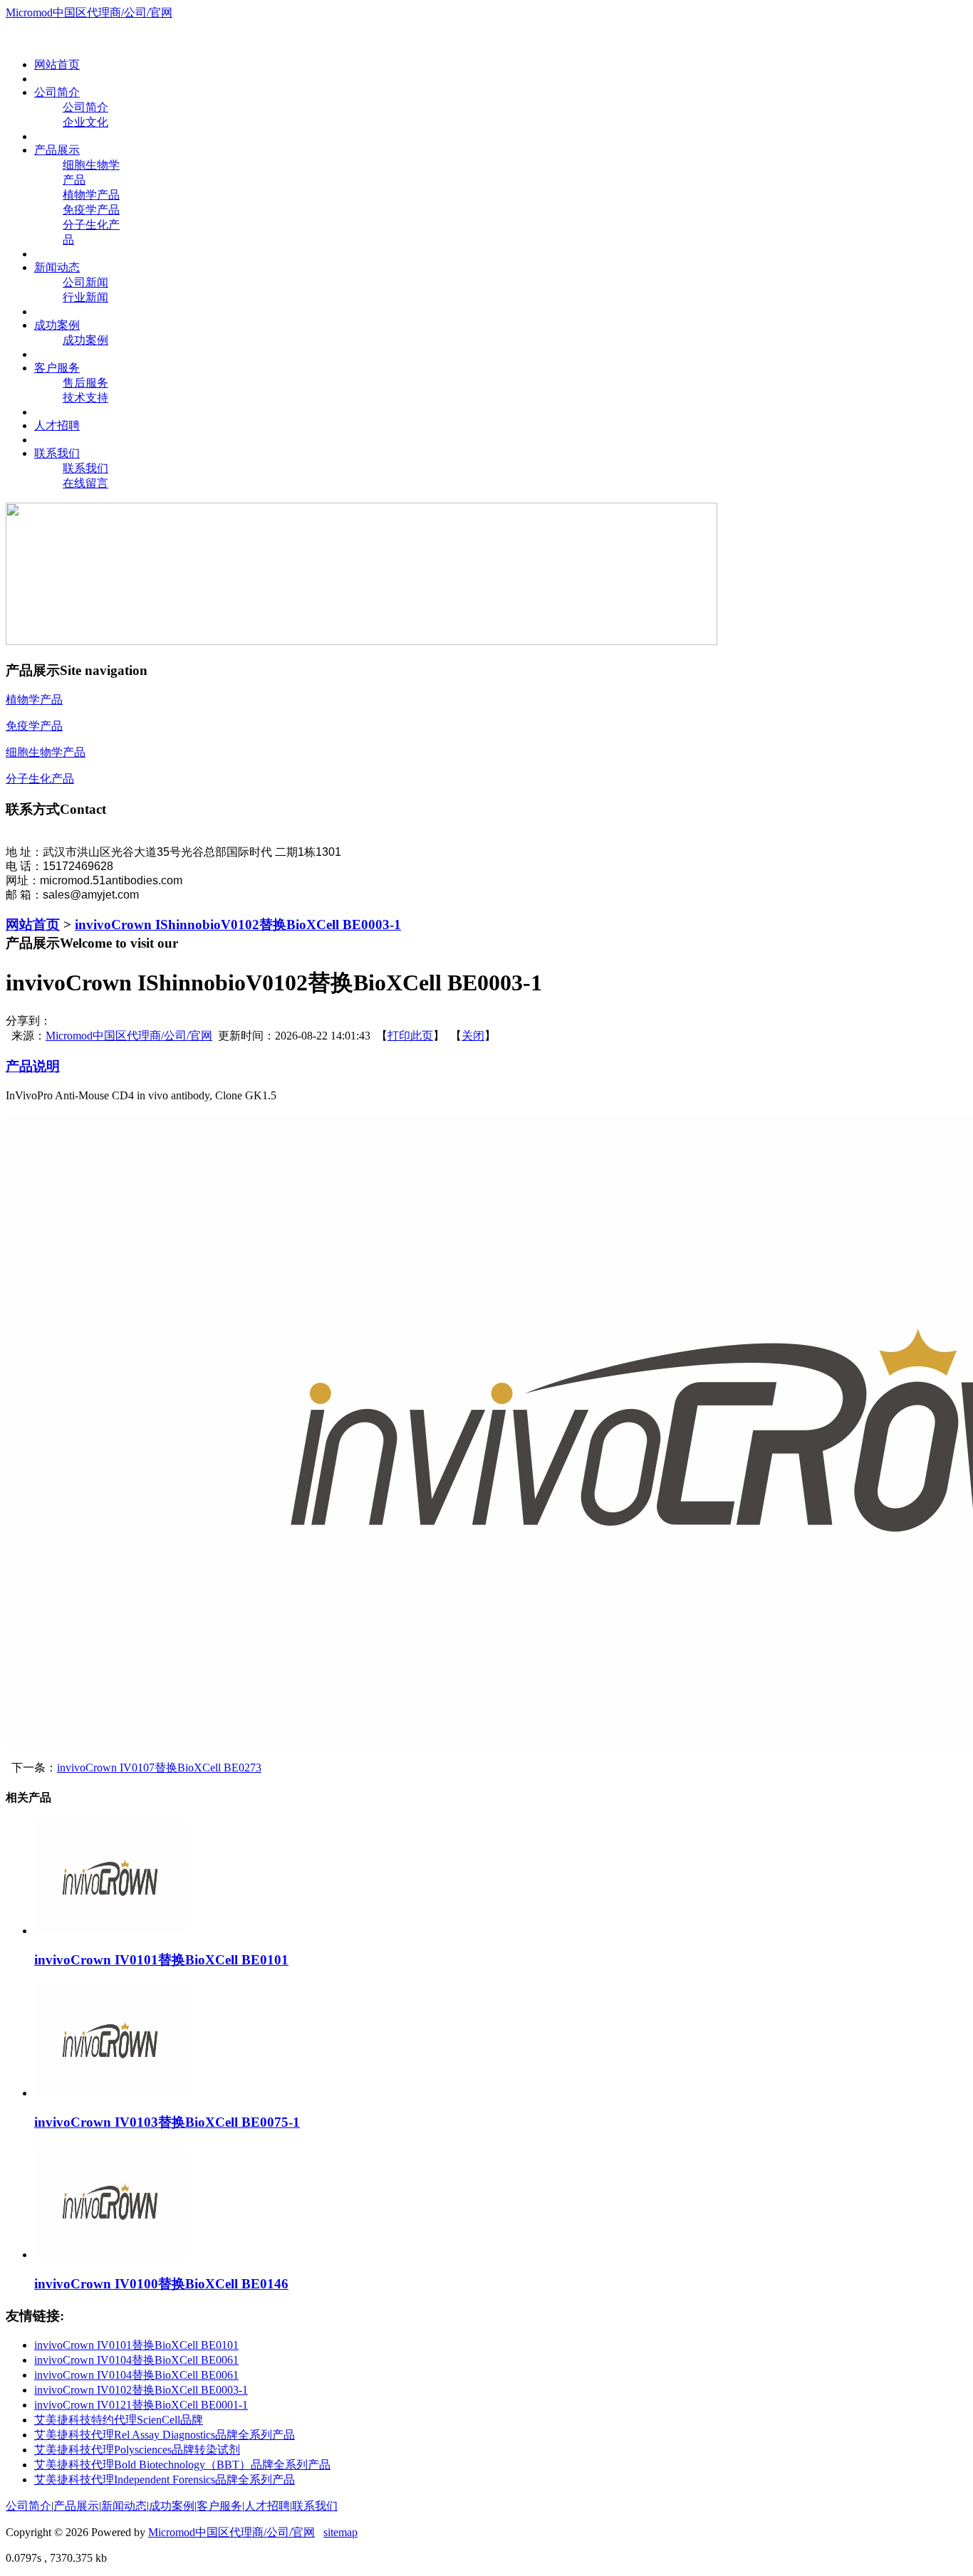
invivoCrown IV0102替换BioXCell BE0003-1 (141, 2390)
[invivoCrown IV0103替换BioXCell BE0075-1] (110, 2093)
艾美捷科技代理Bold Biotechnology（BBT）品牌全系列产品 (182, 2465)
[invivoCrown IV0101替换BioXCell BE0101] (110, 1931)
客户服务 (219, 2506)
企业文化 (85, 122)
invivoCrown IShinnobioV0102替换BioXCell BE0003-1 (238, 925)
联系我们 (85, 468)
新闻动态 (124, 2506)
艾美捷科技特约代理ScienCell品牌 (119, 2420)
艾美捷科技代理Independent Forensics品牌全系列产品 (165, 2480)
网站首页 (33, 925)
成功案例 (85, 340)
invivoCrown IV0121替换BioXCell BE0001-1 (141, 2405)
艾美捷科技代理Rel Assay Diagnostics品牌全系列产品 (165, 2435)
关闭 (473, 1036)
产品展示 (76, 2506)
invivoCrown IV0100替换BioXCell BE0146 (161, 2284)
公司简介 (85, 107)
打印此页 (410, 1036)
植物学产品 (91, 195)
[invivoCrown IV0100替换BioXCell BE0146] (110, 2255)
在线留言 (85, 483)
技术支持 (85, 398)
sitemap (340, 2532)
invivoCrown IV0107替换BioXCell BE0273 (159, 1768)
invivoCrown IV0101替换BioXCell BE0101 (161, 1960)
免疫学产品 (91, 210)
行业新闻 (85, 297)
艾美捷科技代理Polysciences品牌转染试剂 (137, 2450)
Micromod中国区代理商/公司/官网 (89, 12)
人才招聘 (267, 2506)
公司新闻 (85, 282)
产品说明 (33, 1066)
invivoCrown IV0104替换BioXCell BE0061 (136, 2360)
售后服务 (85, 383)
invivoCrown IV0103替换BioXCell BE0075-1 (167, 2122)
